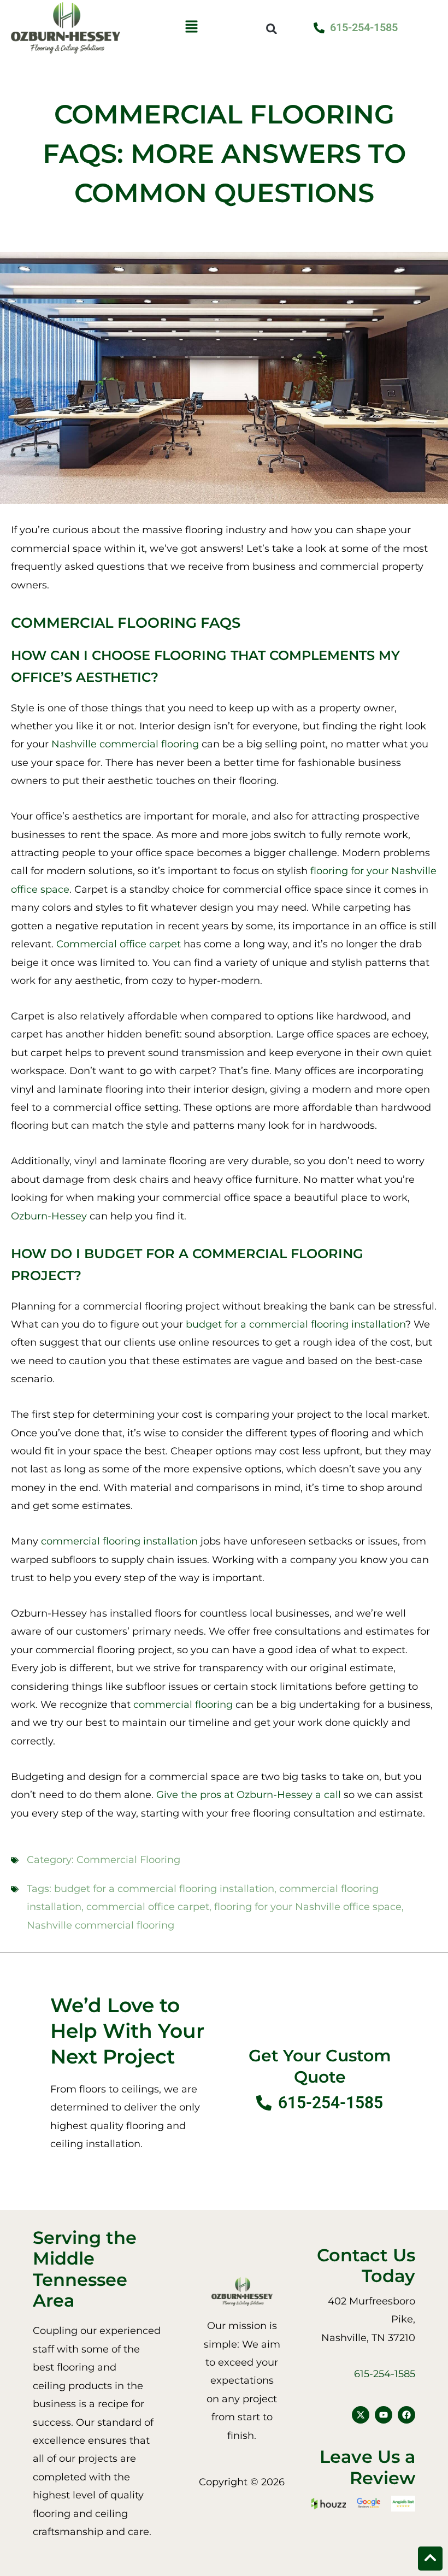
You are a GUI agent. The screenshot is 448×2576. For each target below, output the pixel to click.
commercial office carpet (148, 1907)
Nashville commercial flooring (125, 744)
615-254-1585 (385, 2374)
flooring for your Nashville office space (308, 1907)
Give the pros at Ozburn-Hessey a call (249, 1795)
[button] (191, 28)
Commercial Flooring (128, 1860)
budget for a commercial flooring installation (296, 1324)
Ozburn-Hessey (49, 1216)
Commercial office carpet (119, 944)
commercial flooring (183, 1705)
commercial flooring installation (119, 1541)
